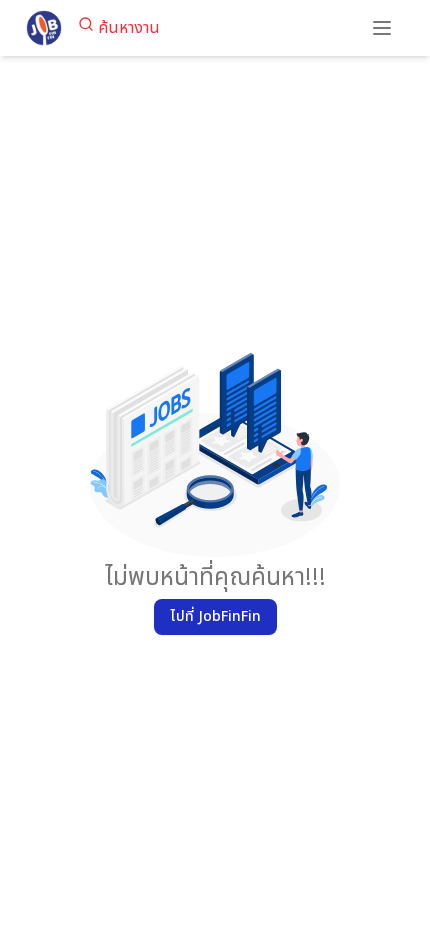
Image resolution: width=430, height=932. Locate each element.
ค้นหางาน (129, 28)
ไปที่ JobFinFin (215, 616)
